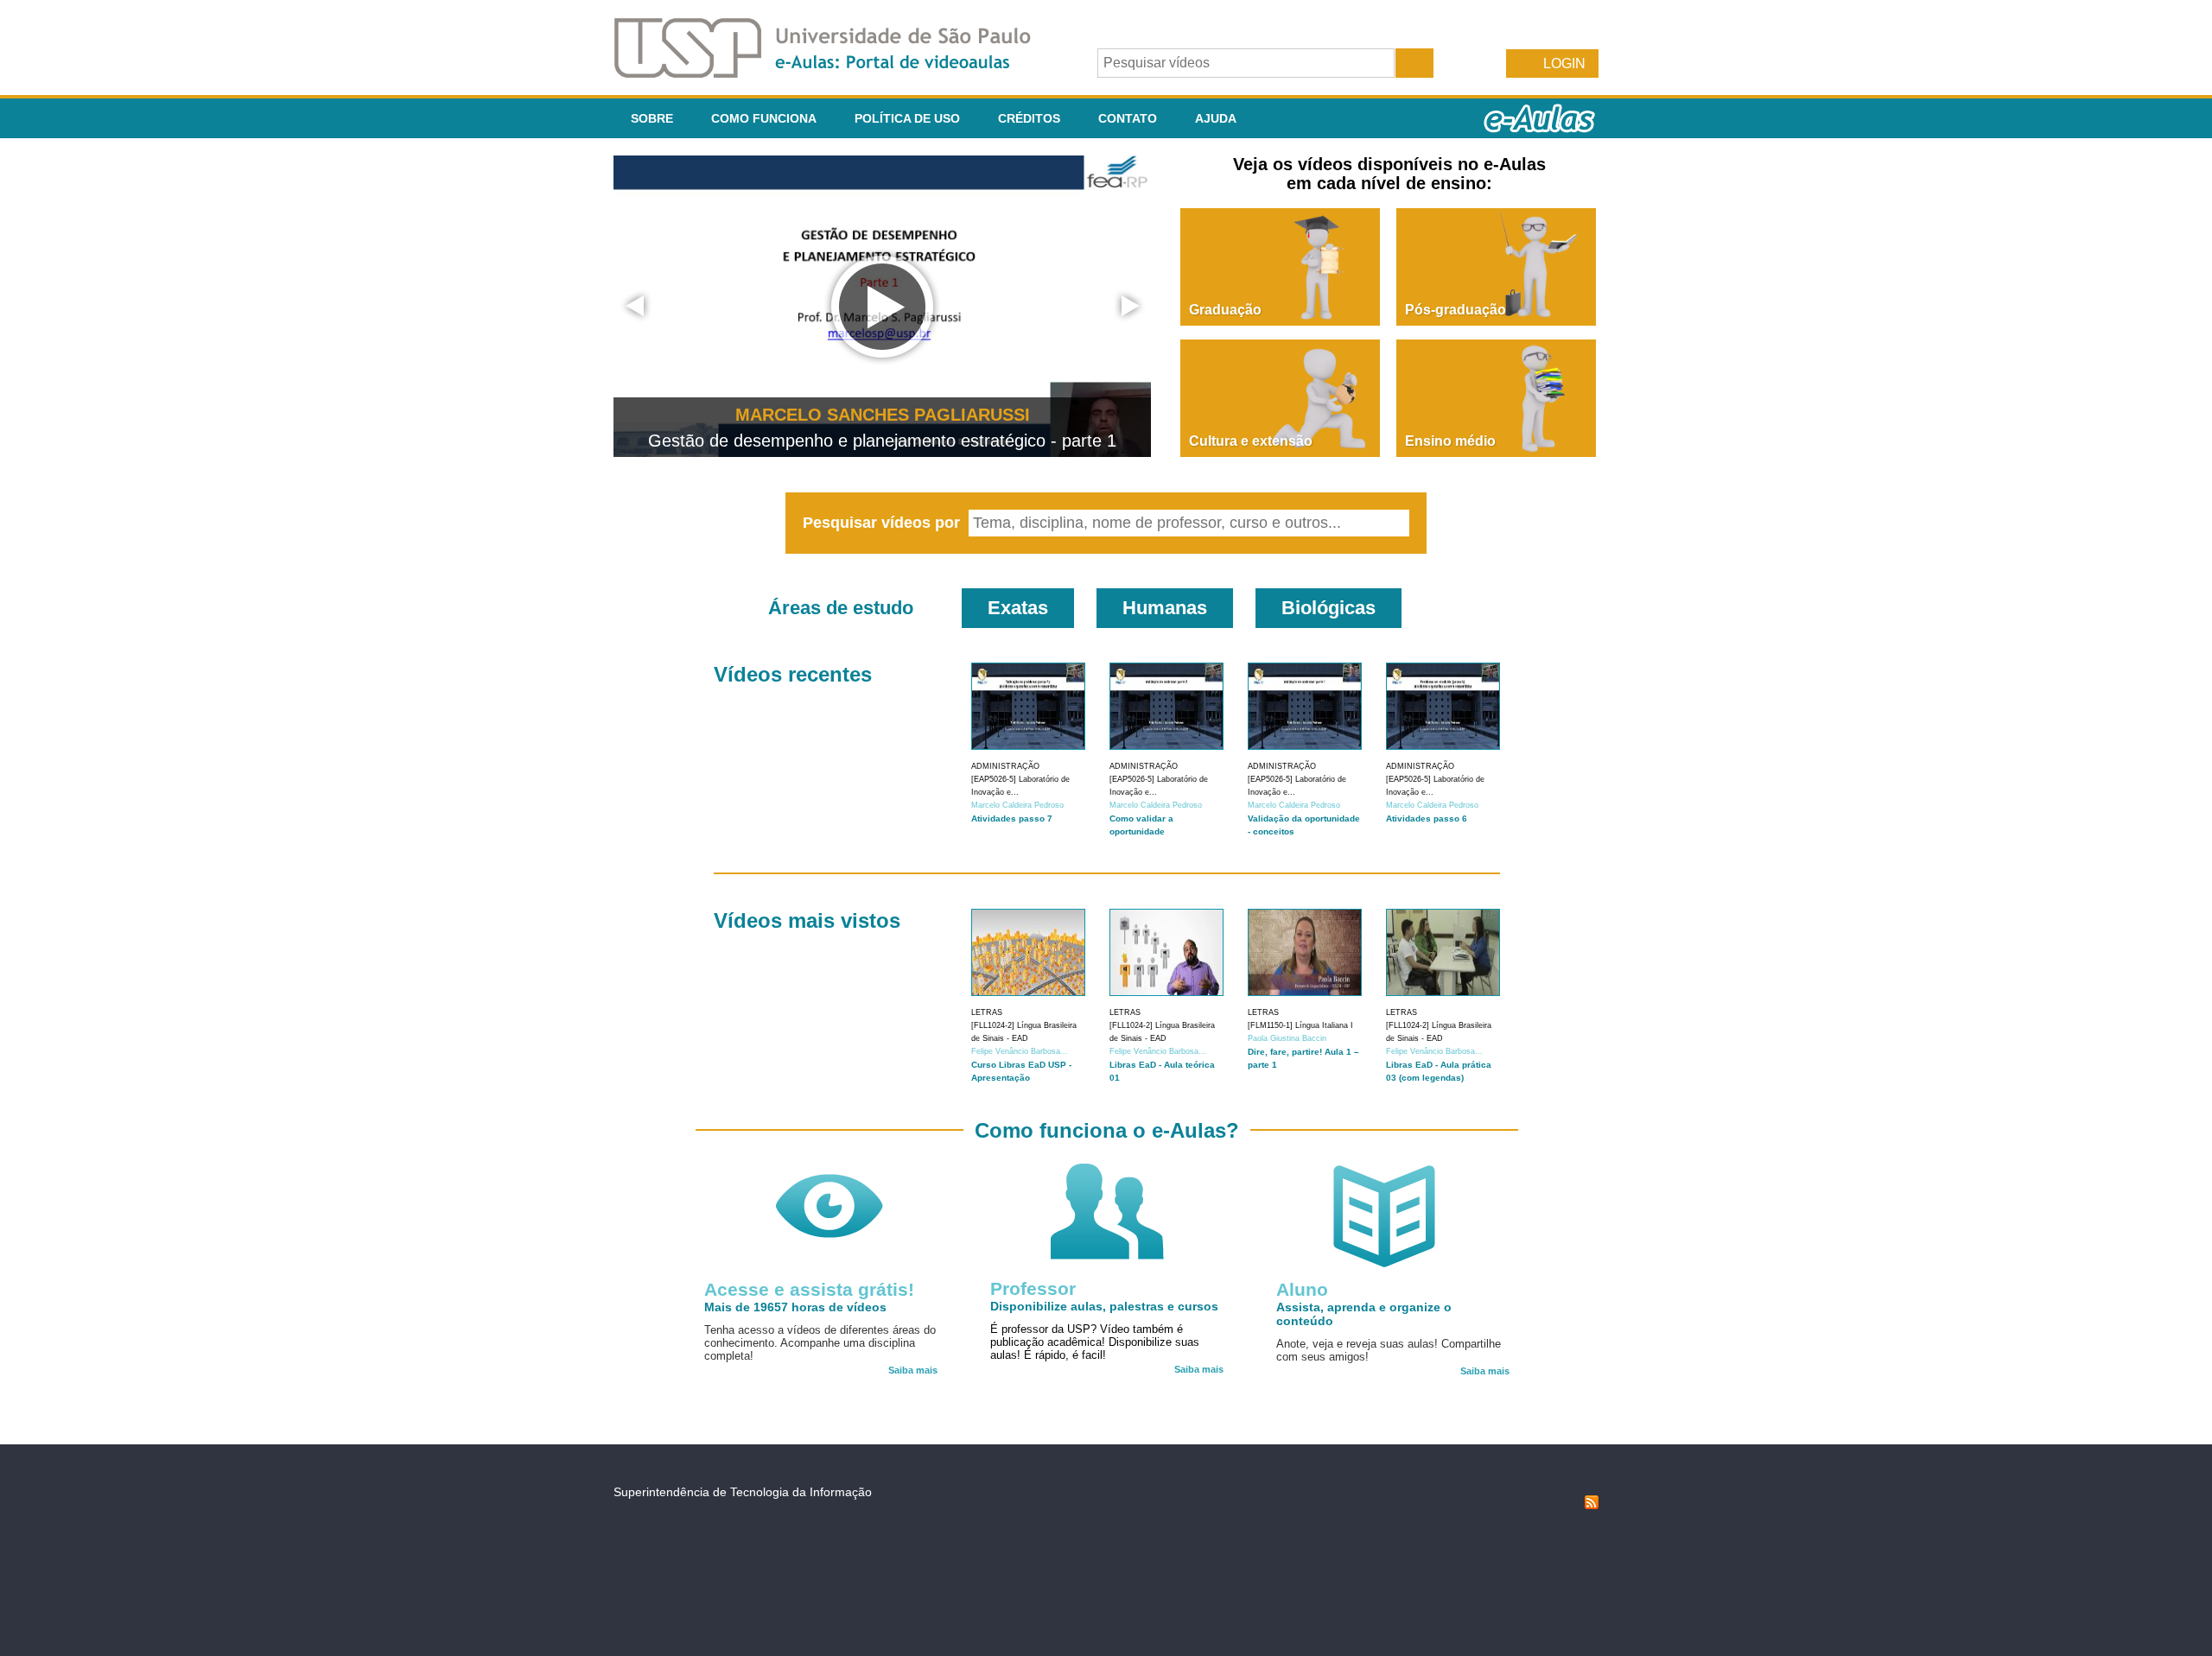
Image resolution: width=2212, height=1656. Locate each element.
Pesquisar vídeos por (884, 523)
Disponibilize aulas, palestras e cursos (1104, 1306)
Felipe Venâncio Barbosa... (1020, 1051)
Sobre (652, 118)
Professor (1033, 1288)
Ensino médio (1450, 441)
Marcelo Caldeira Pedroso (1017, 805)
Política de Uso (907, 118)
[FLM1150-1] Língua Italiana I (1300, 1025)
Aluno (1302, 1289)
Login (1564, 63)
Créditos (1029, 118)
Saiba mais (913, 1370)
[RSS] (1592, 1505)
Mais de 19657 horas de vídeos (795, 1307)
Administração (1005, 766)
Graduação (1225, 310)
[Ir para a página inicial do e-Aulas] (836, 73)
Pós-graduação (1456, 310)
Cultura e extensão (1251, 441)
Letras (987, 1012)
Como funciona (764, 118)
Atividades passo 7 (1012, 818)
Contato (1128, 118)
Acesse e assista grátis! (809, 1289)
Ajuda (1216, 118)
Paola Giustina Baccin (1287, 1038)
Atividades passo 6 (1427, 818)
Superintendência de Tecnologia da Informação (743, 1492)
